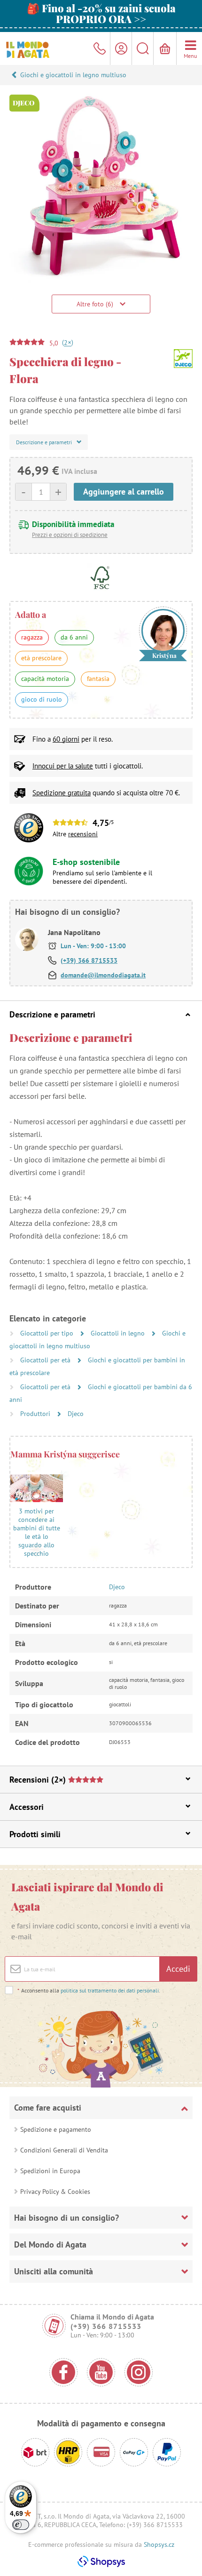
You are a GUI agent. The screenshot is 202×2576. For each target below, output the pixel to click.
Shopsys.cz (159, 2544)
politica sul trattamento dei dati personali (110, 1990)
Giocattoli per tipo (48, 1333)
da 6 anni (74, 637)
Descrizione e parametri (52, 1014)
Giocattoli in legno (119, 1333)
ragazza (32, 637)
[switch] (21, 2525)
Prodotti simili (35, 1834)
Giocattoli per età (46, 1360)
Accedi (178, 1969)
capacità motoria (45, 679)
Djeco (76, 1414)
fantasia (98, 679)
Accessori (27, 1807)
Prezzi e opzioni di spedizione (70, 535)
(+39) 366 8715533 (89, 960)
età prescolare (41, 658)
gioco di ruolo (42, 699)
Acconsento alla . (89, 1990)
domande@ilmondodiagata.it (103, 975)
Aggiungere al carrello (124, 492)
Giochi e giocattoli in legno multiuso (73, 75)
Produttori (36, 1414)
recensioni (83, 834)
